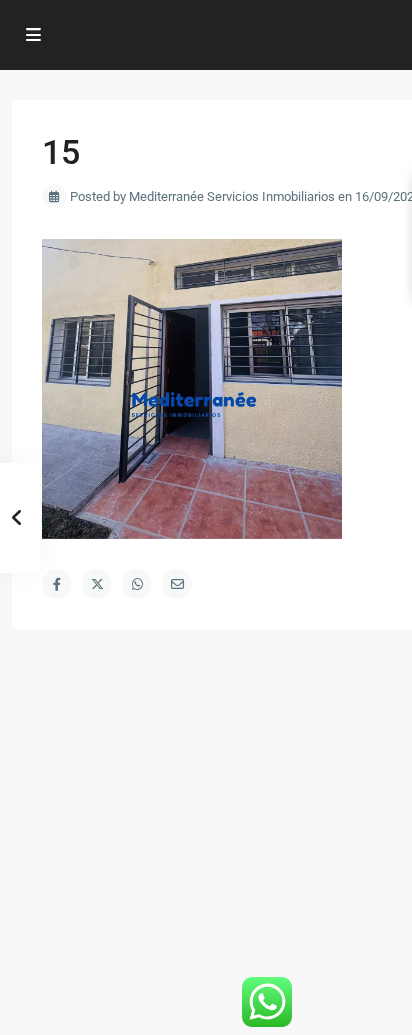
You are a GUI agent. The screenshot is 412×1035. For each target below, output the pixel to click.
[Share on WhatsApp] (137, 584)
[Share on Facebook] (57, 584)
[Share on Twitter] (97, 584)
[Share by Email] (177, 584)
